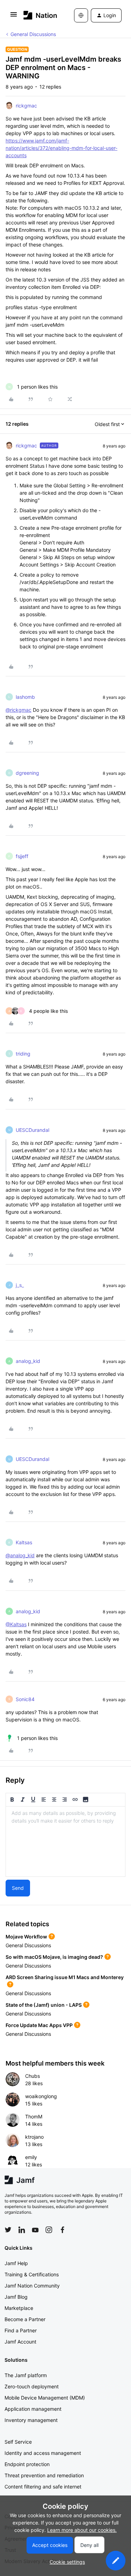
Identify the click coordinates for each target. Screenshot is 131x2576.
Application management (33, 2409)
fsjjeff (22, 856)
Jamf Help (16, 2263)
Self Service (18, 2442)
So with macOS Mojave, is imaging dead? (54, 1957)
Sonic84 (25, 1699)
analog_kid (28, 1361)
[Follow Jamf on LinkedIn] (22, 2230)
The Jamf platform (26, 2375)
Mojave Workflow (26, 1937)
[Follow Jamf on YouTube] (35, 2230)
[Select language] (81, 15)
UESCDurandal (32, 1130)
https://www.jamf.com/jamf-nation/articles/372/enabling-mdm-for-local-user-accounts (61, 148)
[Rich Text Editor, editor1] (65, 1842)
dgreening (27, 773)
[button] (14, 17)
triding (23, 1054)
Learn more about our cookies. (82, 2530)
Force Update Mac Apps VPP (39, 2025)
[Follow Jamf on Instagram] (49, 2230)
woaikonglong (41, 2096)
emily (31, 2157)
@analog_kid (20, 1555)
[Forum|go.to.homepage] (38, 15)
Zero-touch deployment (32, 2386)
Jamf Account (20, 2342)
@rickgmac (19, 710)
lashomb (25, 697)
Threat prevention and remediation (44, 2475)
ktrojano (34, 2137)
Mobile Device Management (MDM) (45, 2398)
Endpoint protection (27, 2464)
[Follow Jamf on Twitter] (8, 2230)
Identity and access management (43, 2453)
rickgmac (26, 106)
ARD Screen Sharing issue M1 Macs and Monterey (65, 1977)
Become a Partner (25, 2319)
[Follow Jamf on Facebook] (63, 2230)
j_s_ (20, 1285)
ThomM (34, 2117)
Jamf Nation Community (32, 2286)
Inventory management (31, 2420)
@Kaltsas (16, 1624)
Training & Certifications (32, 2274)
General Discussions (33, 34)
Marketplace (19, 2308)
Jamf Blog (16, 2297)
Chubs (32, 2076)
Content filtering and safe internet (43, 2487)
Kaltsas (24, 1542)
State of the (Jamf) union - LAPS (44, 2005)
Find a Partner (21, 2330)
